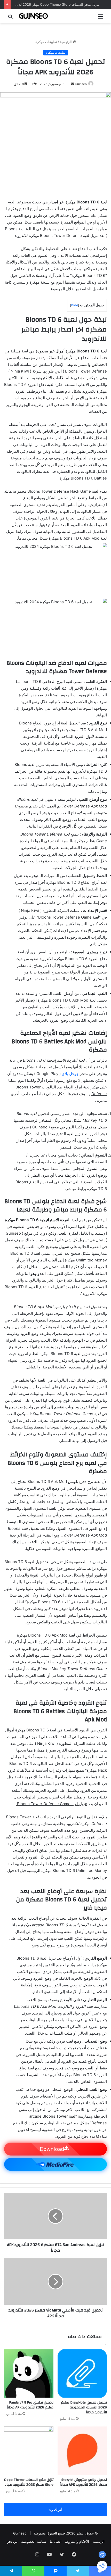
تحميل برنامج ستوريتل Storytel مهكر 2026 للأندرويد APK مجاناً (84, 2482)
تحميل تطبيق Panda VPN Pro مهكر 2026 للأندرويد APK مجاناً (30, 2405)
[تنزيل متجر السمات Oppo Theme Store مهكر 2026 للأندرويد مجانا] (29, 2451)
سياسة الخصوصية (34, 2541)
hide (75, 305)
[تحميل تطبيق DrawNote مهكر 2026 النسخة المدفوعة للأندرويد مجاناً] (82, 2374)
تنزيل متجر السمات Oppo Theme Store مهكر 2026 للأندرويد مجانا (51, 4)
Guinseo (81, 84)
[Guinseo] (34, 16)
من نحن (12, 2541)
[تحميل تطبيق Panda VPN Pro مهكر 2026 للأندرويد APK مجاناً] (29, 2374)
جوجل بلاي (70, 1074)
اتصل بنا (56, 2541)
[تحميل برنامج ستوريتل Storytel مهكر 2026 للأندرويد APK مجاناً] (82, 2451)
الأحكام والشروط (77, 2541)
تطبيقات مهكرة (46, 42)
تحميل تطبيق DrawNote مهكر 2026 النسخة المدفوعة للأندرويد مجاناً (84, 2407)
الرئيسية (66, 42)
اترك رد (56, 2509)
